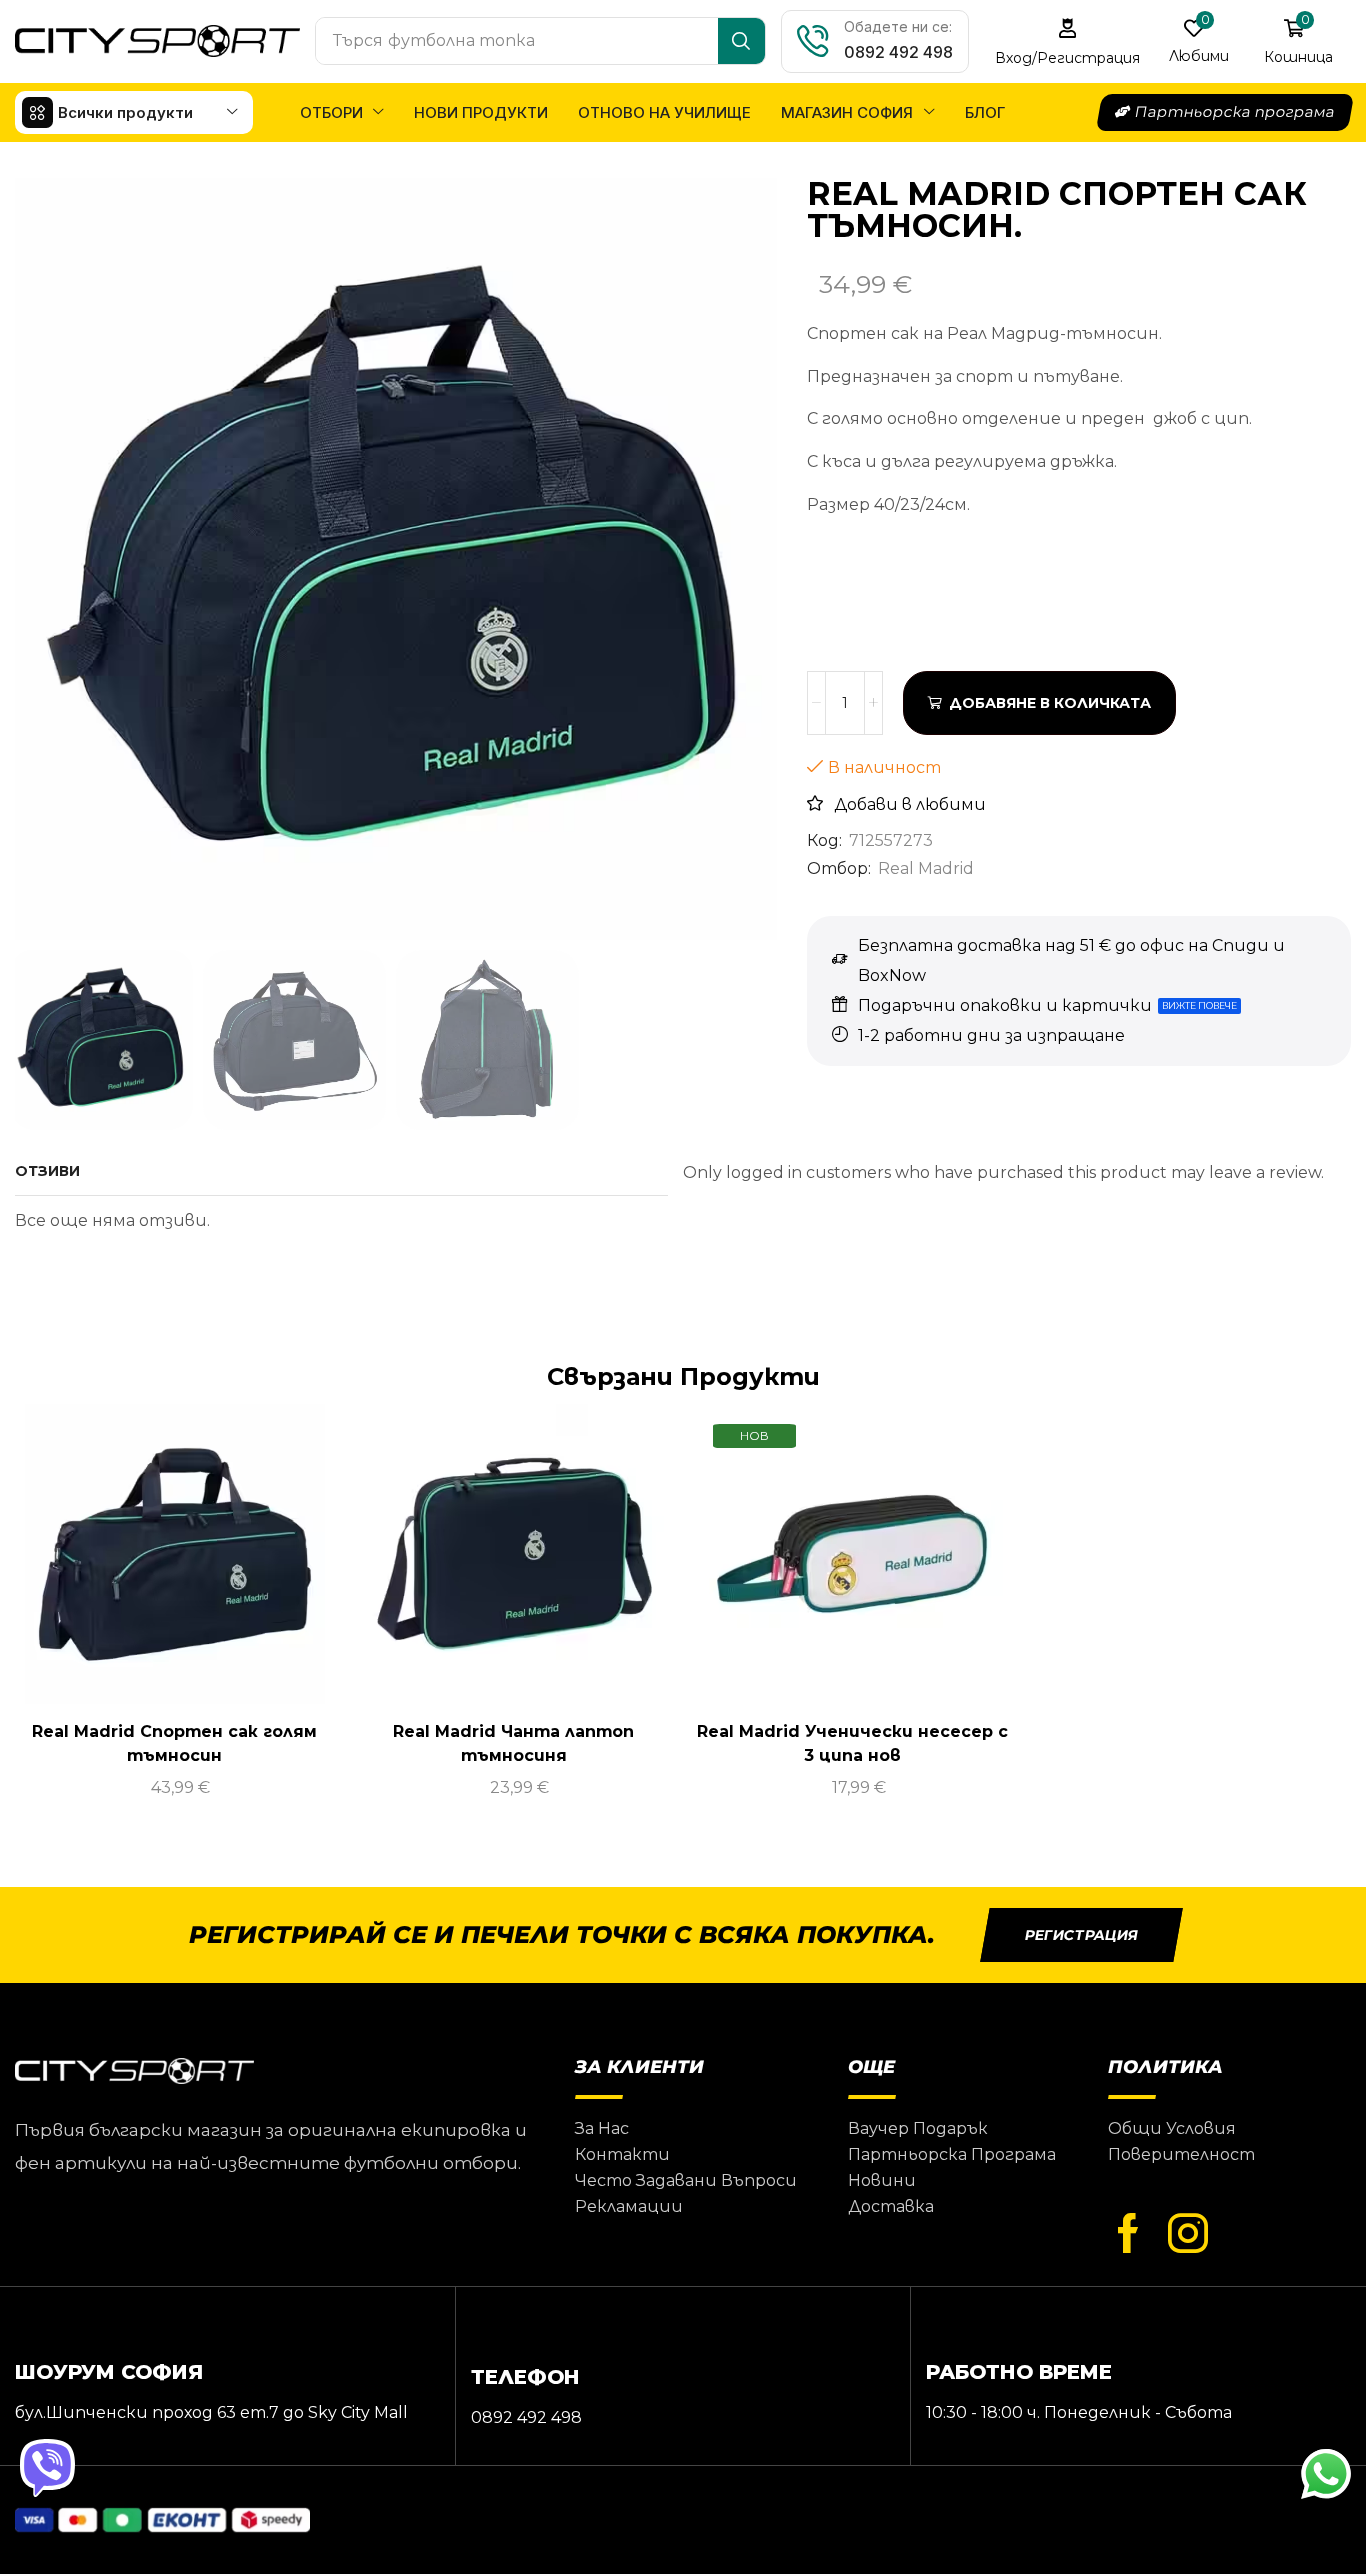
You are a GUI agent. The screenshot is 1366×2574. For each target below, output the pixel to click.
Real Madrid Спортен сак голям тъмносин (174, 1743)
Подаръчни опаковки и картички (1005, 1005)
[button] (1068, 41)
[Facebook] (1128, 2234)
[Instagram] (1188, 2234)
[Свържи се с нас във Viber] (50, 2469)
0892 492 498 (898, 52)
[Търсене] (741, 41)
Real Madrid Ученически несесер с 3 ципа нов (852, 1743)
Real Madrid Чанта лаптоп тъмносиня (513, 1743)
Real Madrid (926, 868)
